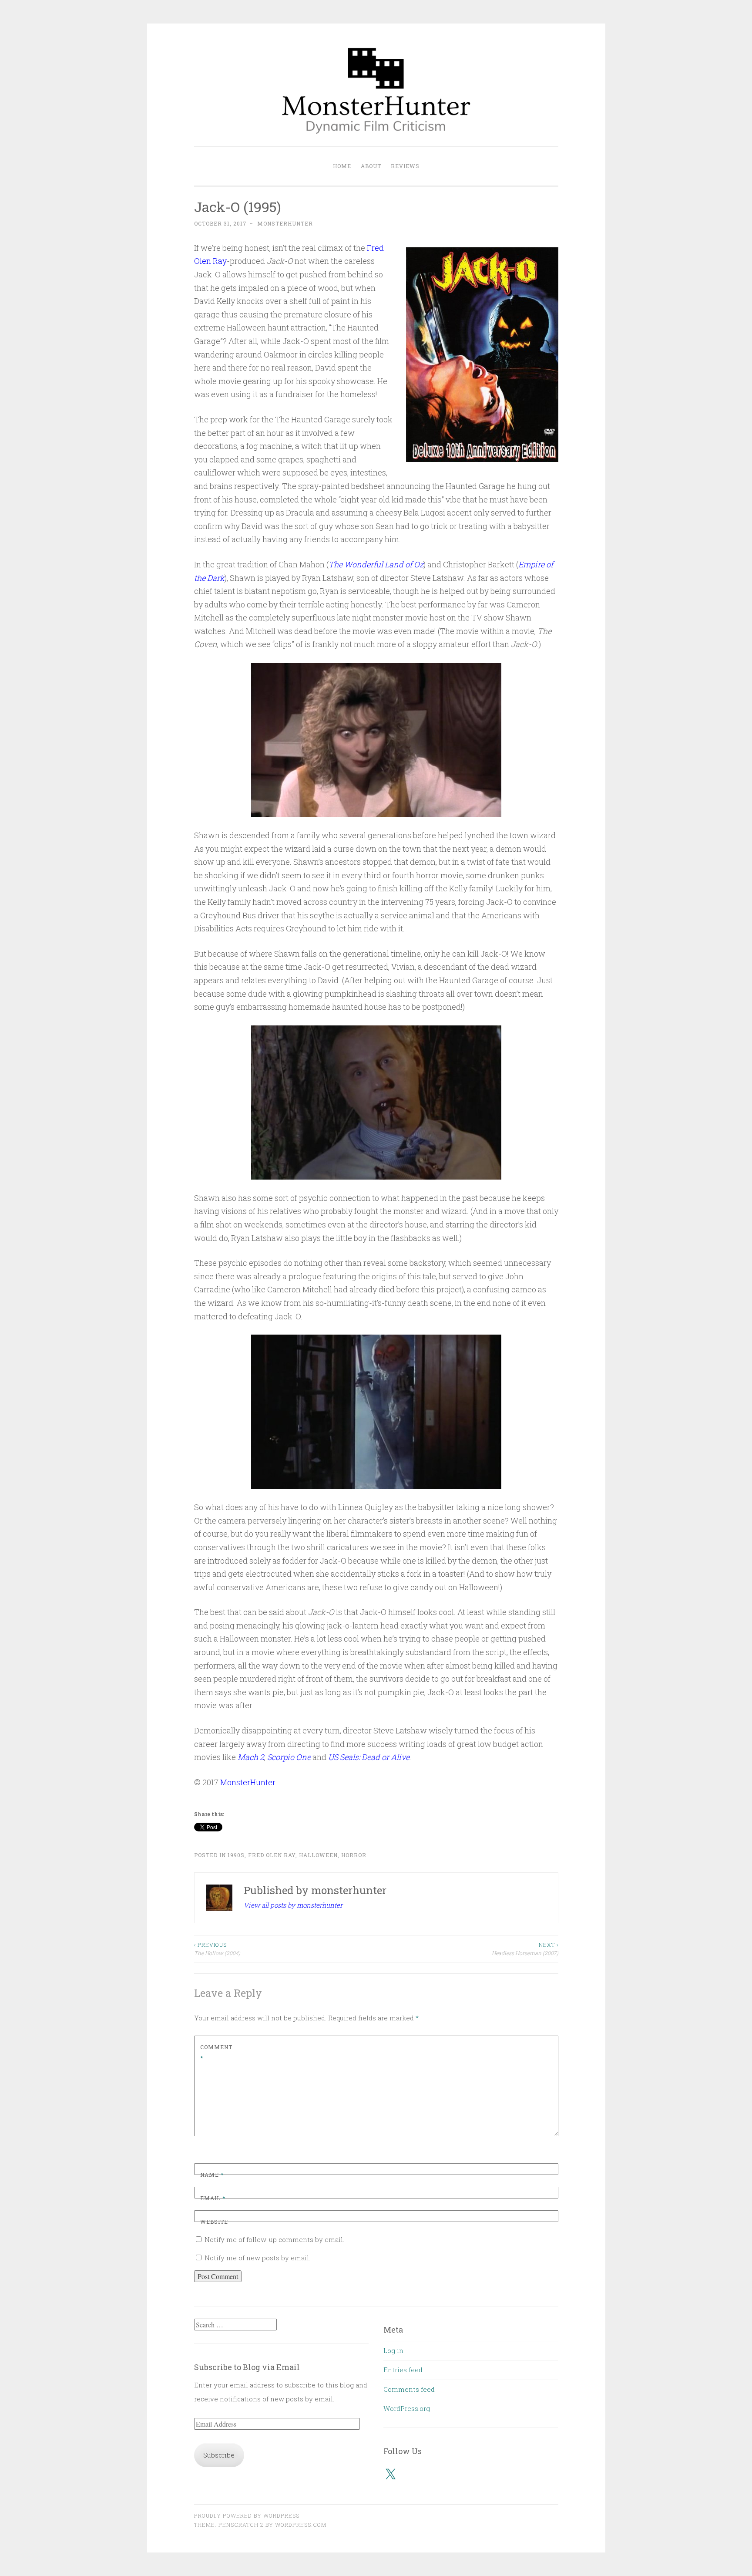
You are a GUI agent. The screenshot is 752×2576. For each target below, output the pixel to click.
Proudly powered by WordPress (247, 2515)
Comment (216, 2053)
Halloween (318, 1855)
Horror (354, 1855)
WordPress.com (301, 2525)
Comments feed (409, 2389)
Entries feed (403, 2370)
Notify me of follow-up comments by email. (274, 2239)
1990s (236, 1855)
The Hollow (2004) (217, 1949)
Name (212, 2175)
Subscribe (219, 2455)
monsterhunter (285, 223)
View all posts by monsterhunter (293, 1905)
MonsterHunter (248, 1782)
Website (214, 2222)
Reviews (405, 166)
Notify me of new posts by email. (257, 2258)
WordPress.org (407, 2408)
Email (213, 2198)
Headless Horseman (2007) (525, 1949)
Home (342, 166)
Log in (393, 2350)
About (371, 166)
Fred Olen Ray (272, 1855)
